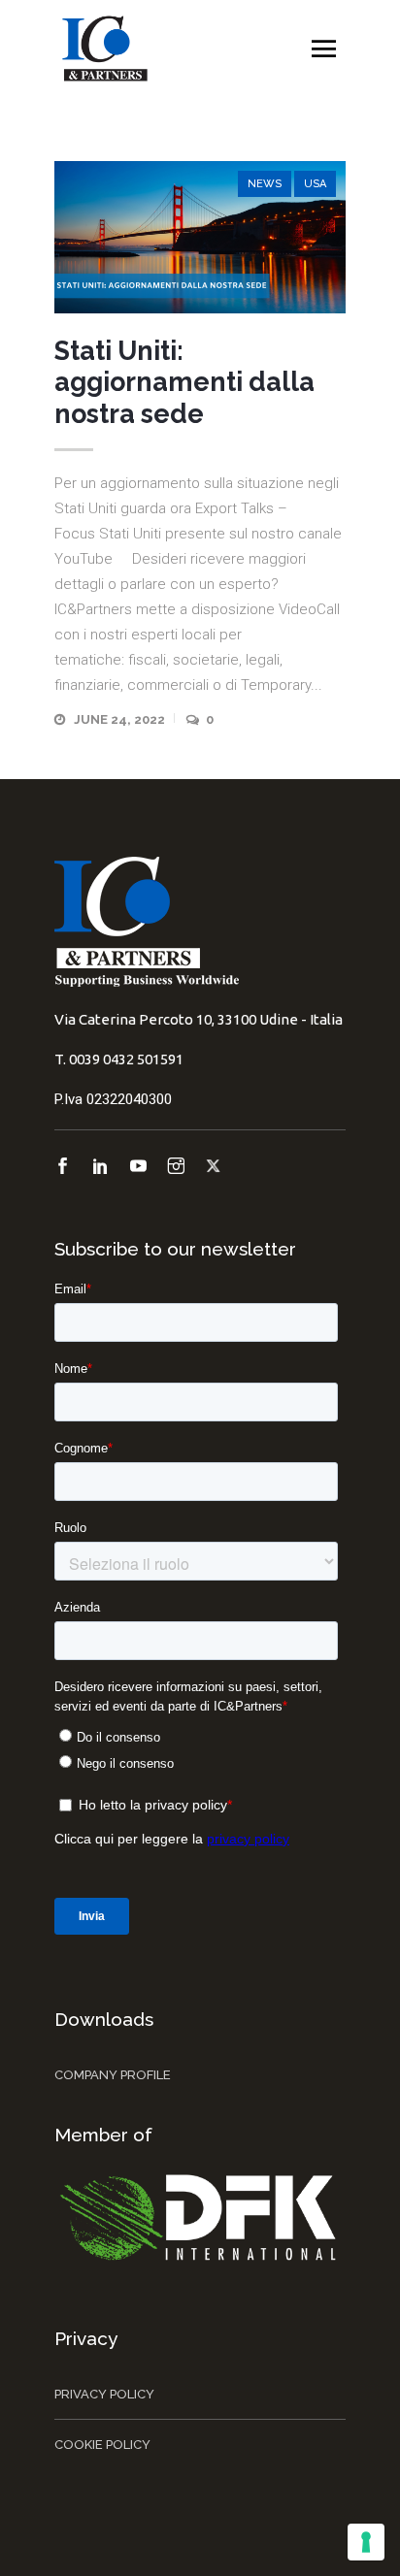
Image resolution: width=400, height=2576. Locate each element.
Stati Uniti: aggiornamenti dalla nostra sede (184, 382)
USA (315, 184)
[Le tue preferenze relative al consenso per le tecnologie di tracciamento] (366, 2542)
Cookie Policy (102, 2445)
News (265, 184)
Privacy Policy (104, 2394)
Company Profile (113, 2075)
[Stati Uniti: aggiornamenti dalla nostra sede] (200, 237)
